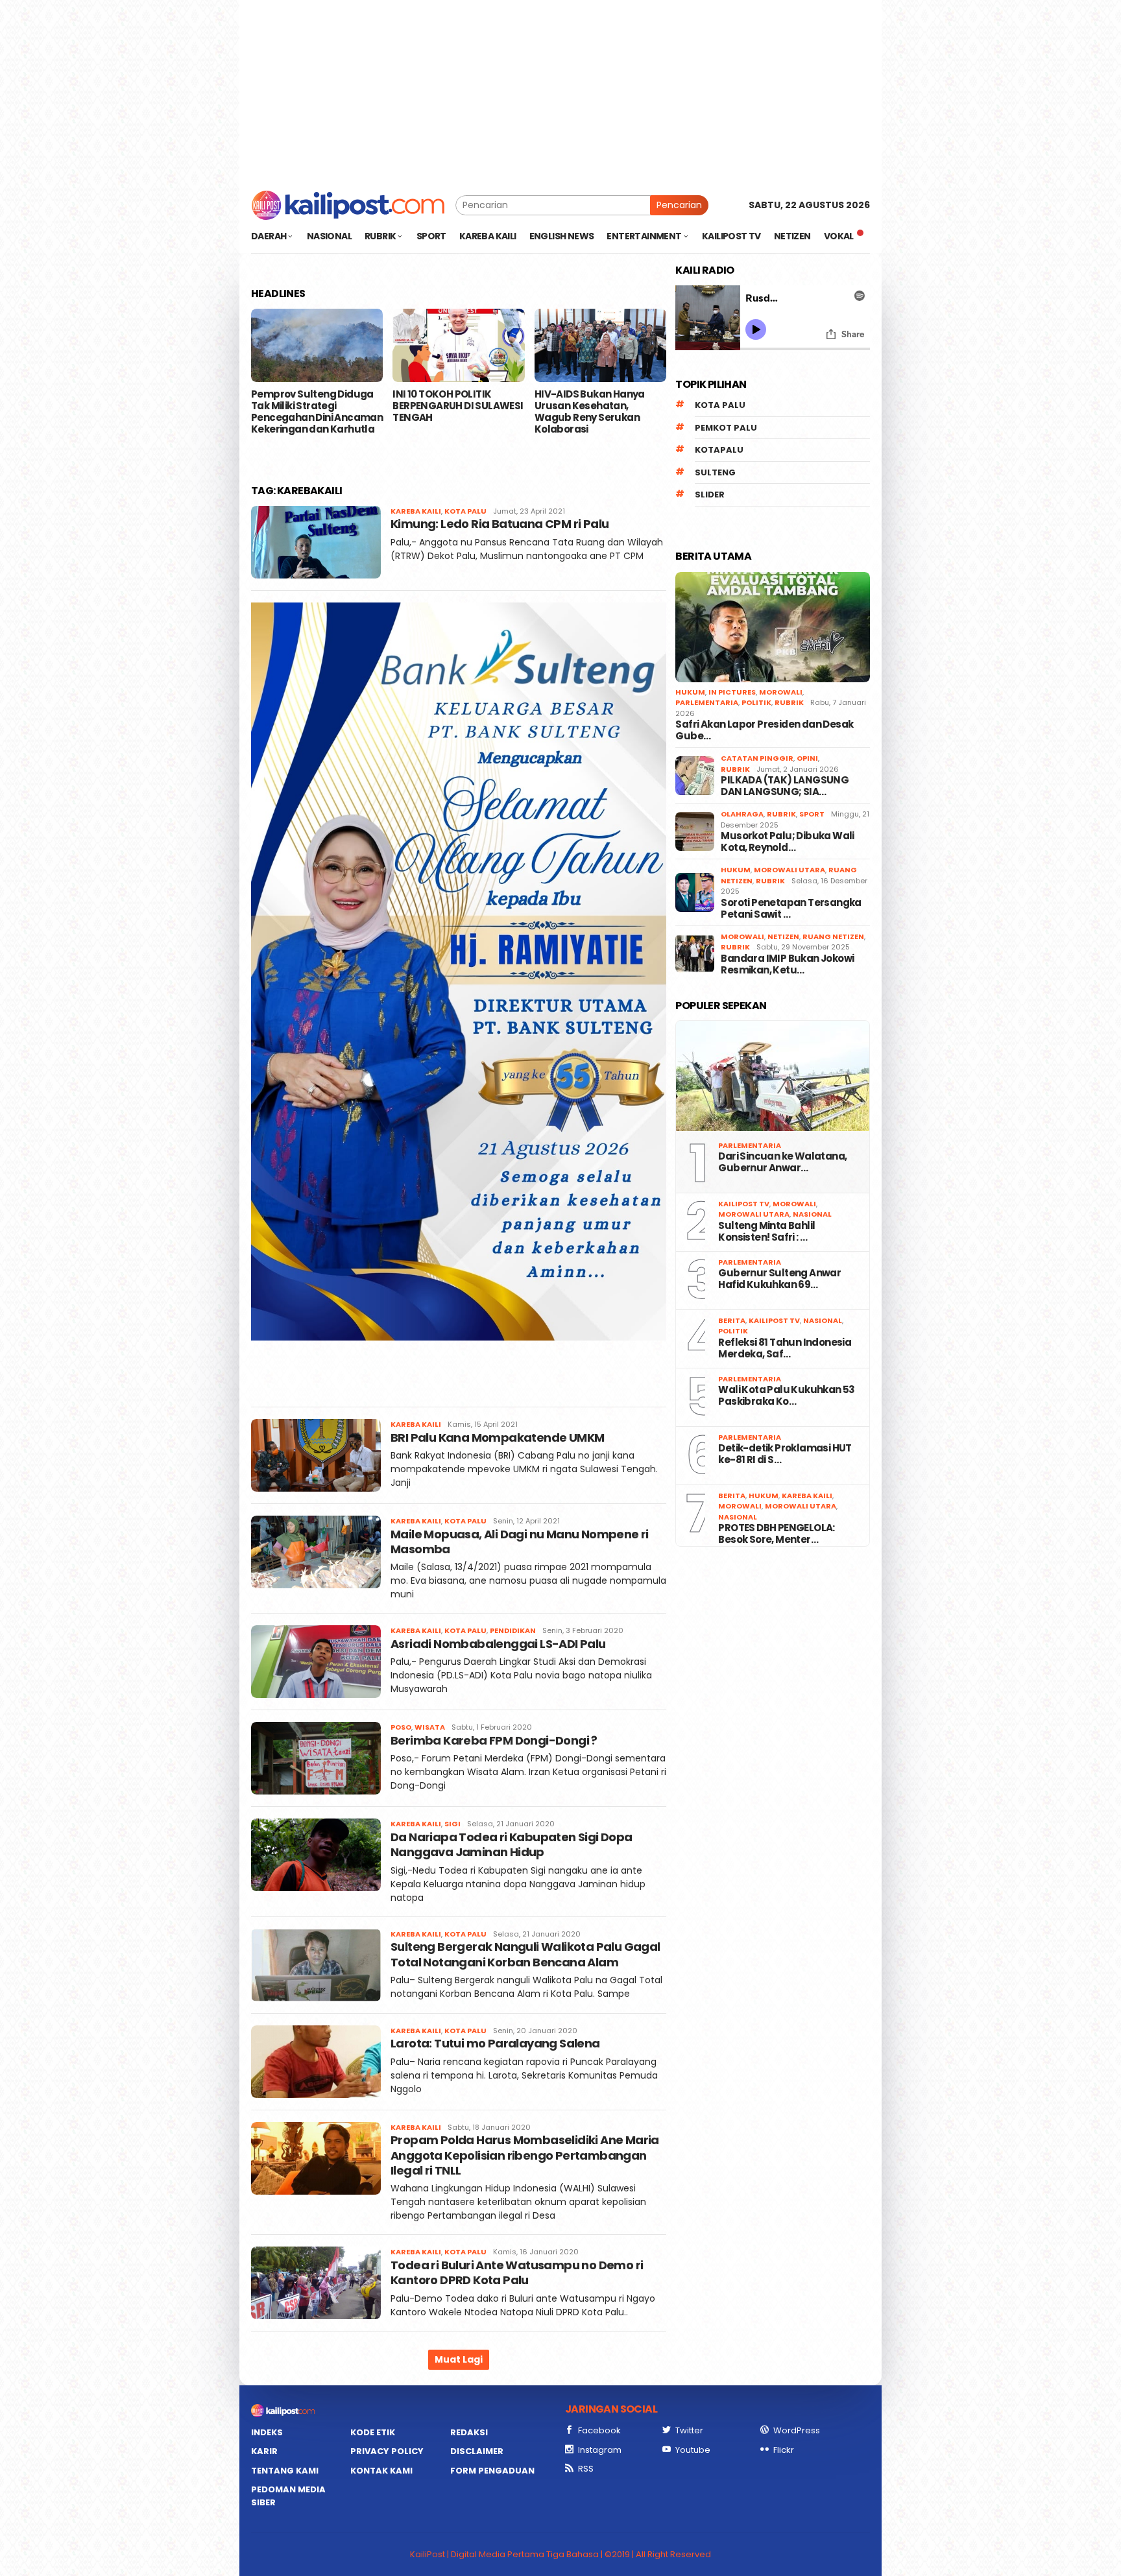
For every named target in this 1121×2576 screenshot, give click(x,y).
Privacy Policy (387, 2451)
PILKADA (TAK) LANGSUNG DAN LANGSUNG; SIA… (785, 786)
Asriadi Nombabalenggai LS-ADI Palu (498, 1644)
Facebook (599, 2430)
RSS (586, 2469)
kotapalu (719, 450)
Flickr (784, 2450)
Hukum (690, 692)
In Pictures (732, 692)
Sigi (452, 1824)
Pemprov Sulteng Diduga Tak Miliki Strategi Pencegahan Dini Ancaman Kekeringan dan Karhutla (317, 412)
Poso (401, 1727)
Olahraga (742, 814)
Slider (710, 495)
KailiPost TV (744, 1204)
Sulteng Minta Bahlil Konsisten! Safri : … (766, 1232)
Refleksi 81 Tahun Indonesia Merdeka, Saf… (785, 1348)
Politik (756, 702)
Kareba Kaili (416, 511)
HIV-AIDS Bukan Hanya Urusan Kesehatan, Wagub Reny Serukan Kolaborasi (590, 412)
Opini (807, 758)
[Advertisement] (560, 91)
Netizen (783, 936)
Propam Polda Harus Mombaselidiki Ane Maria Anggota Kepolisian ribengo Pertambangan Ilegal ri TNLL (525, 2155)
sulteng (715, 472)
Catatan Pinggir (757, 758)
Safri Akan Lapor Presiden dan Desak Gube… (764, 730)
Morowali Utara (790, 870)
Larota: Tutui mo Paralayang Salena (495, 2043)
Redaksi (469, 2432)
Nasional (812, 1214)
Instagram (600, 2450)
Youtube (693, 2450)
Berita (732, 1320)
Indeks (267, 2432)
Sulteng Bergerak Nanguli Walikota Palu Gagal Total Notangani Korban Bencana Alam (525, 1954)
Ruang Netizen (833, 936)
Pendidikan (513, 1630)
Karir (264, 2451)
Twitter (689, 2430)
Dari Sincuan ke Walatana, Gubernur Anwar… (782, 1162)
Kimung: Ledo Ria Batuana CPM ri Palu (500, 524)
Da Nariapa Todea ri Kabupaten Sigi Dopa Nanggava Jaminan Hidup (512, 1844)
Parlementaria (707, 702)
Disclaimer (477, 2451)
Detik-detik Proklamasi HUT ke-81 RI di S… (785, 1454)
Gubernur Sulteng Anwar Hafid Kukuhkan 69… (779, 1279)
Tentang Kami (285, 2471)
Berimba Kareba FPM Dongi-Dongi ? (494, 1740)
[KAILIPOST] (348, 204)
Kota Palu (465, 511)
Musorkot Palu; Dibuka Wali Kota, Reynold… (787, 842)
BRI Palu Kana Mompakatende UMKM (497, 1437)
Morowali (781, 692)
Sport (812, 814)
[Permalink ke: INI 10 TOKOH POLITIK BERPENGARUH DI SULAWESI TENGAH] (458, 346)
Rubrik (789, 702)
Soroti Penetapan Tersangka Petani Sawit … (791, 909)
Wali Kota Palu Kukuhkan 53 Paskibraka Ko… (786, 1396)
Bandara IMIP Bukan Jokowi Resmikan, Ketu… (787, 964)
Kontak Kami (381, 2471)
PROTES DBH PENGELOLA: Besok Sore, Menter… (776, 1534)
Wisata (430, 1727)
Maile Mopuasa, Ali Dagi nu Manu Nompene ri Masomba (520, 1542)
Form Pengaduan (492, 2471)
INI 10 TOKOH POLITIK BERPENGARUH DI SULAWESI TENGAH (458, 406)
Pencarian (679, 205)
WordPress (797, 2430)
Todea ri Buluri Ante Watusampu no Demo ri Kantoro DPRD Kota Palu (517, 2272)
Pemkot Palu (726, 428)
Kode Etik (373, 2432)
